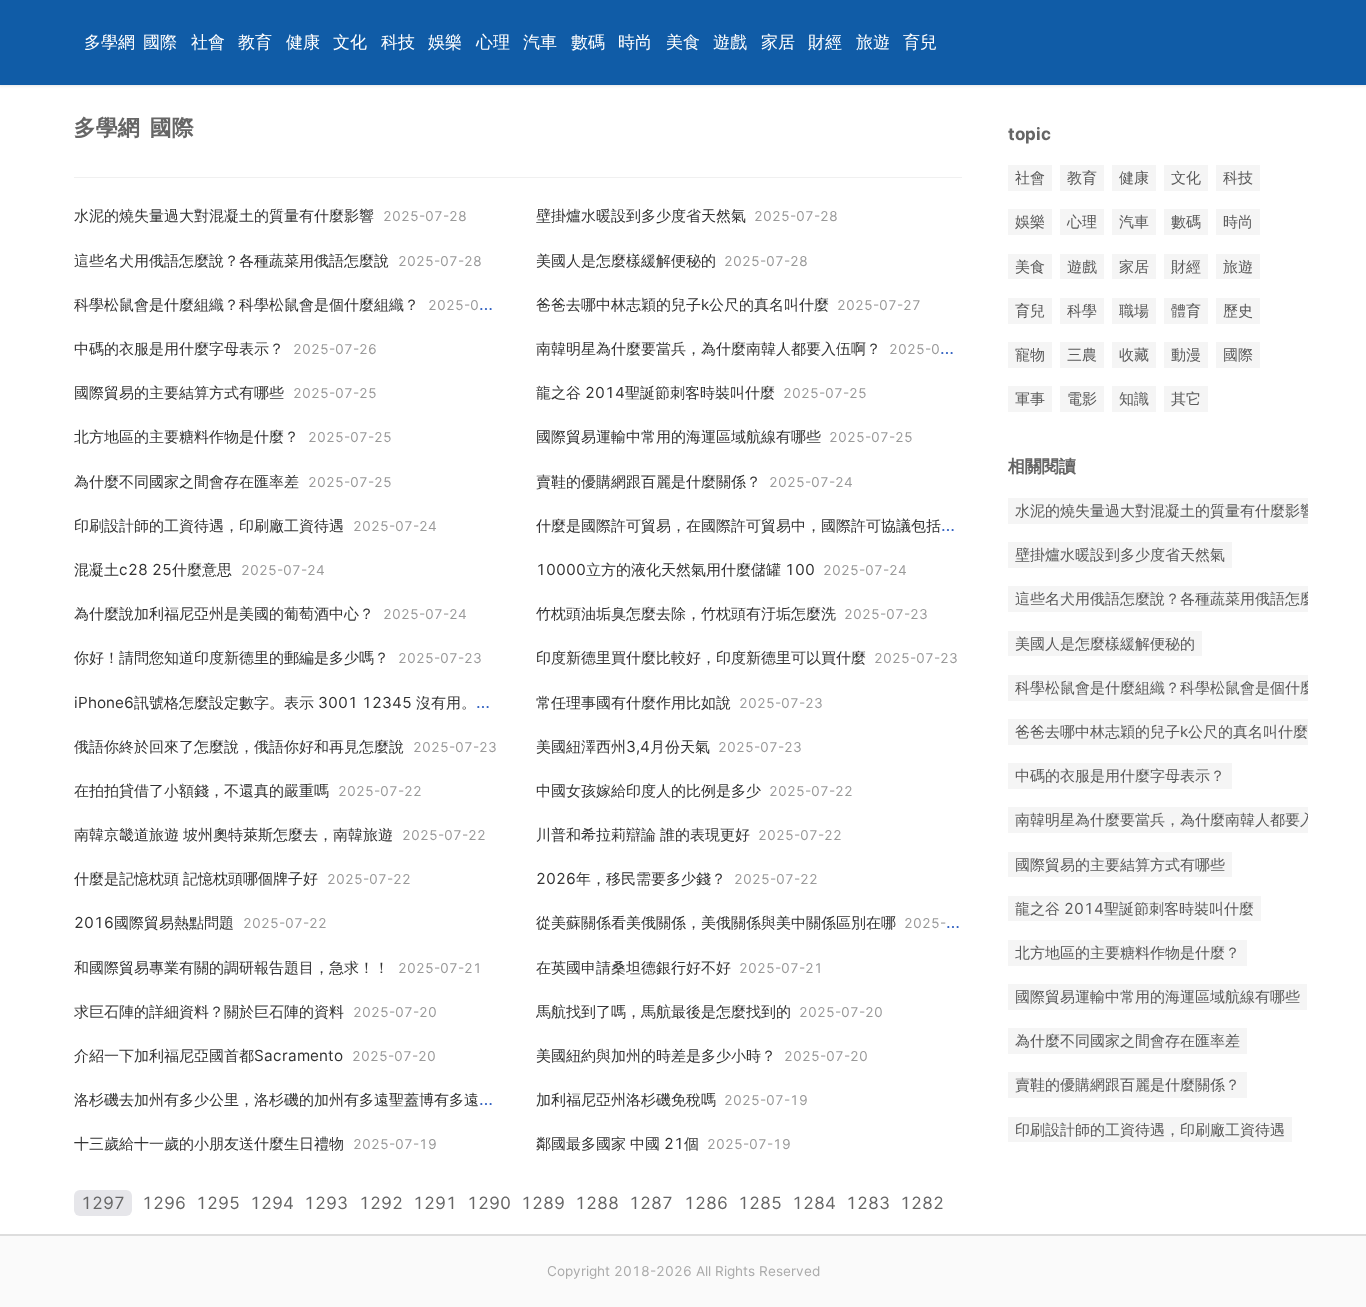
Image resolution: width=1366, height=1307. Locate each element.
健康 (303, 42)
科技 (398, 42)
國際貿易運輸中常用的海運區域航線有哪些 (678, 436)
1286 (706, 1203)
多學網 (109, 42)
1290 (489, 1203)
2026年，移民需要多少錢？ (631, 878)
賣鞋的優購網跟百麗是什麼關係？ (648, 481)
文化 (350, 42)
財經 (825, 42)
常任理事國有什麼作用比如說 (633, 702)
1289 (543, 1203)
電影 (1082, 399)
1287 (651, 1203)
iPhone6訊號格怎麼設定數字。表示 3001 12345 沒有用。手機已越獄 (312, 702)
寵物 (1030, 354)
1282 (922, 1203)
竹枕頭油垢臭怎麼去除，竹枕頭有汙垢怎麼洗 (686, 613)
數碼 (588, 42)
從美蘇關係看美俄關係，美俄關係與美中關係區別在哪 (716, 922)
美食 (683, 42)
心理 (493, 42)
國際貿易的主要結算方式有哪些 (179, 392)
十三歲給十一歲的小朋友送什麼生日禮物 (209, 1143)
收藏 (1134, 354)
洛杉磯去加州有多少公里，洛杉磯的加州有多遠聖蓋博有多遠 (276, 1099)
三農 (1082, 354)
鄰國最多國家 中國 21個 (617, 1143)
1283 (868, 1203)
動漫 (1186, 354)
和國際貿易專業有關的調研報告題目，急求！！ (231, 967)
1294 (272, 1203)
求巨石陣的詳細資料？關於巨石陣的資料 (209, 1011)
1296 (164, 1203)
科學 (1082, 310)
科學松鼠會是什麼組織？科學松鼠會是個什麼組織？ (246, 304)
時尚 (635, 42)
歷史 (1238, 310)
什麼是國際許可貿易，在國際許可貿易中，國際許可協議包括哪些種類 (768, 525)
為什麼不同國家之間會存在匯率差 (186, 481)
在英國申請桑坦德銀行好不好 (633, 967)
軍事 (1030, 399)
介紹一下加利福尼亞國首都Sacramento (208, 1055)
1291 (435, 1203)
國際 (160, 42)
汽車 (540, 42)
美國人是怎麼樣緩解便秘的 (626, 260)
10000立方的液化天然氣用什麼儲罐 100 (675, 569)
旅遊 (873, 42)
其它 (1186, 399)
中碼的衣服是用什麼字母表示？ (179, 348)
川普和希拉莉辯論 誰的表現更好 (643, 834)
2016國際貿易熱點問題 (154, 922)
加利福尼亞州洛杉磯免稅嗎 (626, 1099)
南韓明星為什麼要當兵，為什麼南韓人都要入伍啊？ (708, 348)
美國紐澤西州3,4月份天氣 (623, 746)
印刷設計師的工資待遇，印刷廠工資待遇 (209, 525)
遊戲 (730, 42)
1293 (326, 1203)
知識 (1134, 399)
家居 (778, 42)
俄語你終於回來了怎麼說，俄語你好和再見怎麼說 (239, 746)
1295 (218, 1203)
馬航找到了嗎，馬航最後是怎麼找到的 (663, 1011)
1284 (814, 1203)
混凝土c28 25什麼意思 (153, 569)
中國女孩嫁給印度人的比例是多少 (648, 790)
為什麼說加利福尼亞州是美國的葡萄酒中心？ (224, 613)
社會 (208, 42)
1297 (103, 1203)
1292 (381, 1203)
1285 (760, 1203)
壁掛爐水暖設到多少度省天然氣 (641, 215)
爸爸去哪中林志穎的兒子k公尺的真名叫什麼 (682, 304)
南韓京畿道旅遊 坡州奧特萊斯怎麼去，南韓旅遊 (233, 834)
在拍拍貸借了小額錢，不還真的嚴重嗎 (201, 790)
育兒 (920, 42)
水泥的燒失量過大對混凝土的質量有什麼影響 (224, 215)
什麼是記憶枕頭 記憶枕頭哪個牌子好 (196, 878)
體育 (1186, 310)
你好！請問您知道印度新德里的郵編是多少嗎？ (231, 657)
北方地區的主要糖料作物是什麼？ (186, 436)
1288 (597, 1203)
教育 (255, 42)
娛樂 (445, 42)
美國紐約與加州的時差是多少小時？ (656, 1055)
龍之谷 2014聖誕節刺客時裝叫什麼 (655, 392)
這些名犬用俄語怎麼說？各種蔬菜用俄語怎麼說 (231, 260)
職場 (1134, 310)
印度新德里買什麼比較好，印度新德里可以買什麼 (701, 657)
